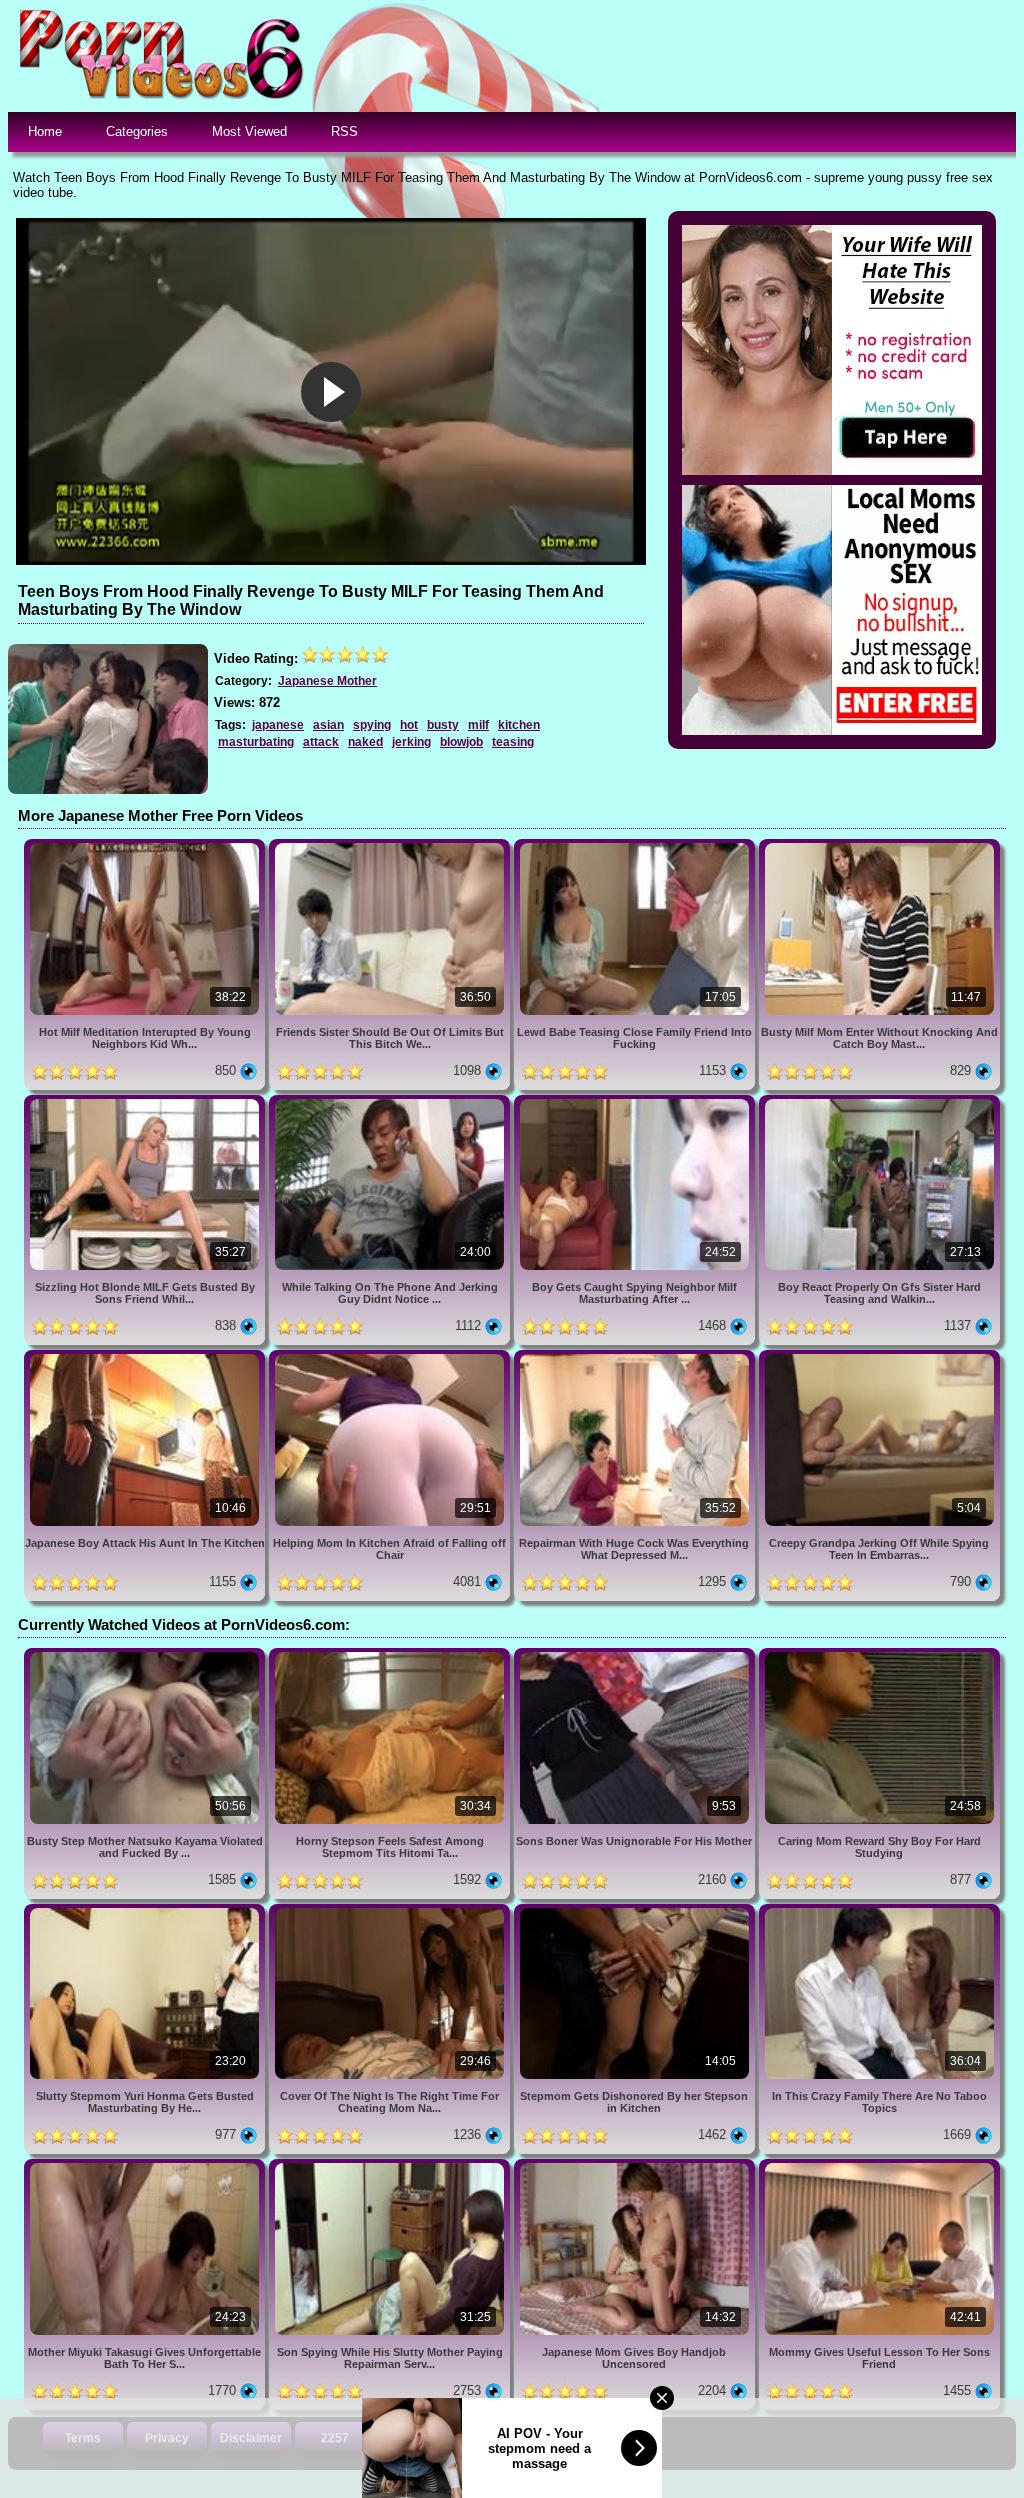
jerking (411, 742)
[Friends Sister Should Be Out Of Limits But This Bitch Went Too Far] (391, 846)
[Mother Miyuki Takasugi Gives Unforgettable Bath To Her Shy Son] (146, 2166)
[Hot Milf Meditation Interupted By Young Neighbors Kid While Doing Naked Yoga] (146, 846)
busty (443, 725)
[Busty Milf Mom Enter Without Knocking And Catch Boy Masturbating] (879, 846)
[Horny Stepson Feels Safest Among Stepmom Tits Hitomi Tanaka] (391, 1655)
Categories (137, 131)
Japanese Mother (327, 681)
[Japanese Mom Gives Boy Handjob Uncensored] (636, 2166)
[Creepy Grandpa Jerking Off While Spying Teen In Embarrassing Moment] (879, 1357)
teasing (513, 742)
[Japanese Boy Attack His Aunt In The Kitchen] (146, 1357)
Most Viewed (249, 131)
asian (328, 725)
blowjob (461, 742)
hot (409, 725)
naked (365, 742)
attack (321, 742)
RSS (344, 131)
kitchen (519, 725)
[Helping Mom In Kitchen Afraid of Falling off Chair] (391, 1357)
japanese (278, 725)
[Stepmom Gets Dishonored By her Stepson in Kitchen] (636, 1911)
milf (478, 725)
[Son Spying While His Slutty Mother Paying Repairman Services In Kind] (391, 2166)
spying (372, 725)
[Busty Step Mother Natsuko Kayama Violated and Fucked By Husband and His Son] (146, 1655)
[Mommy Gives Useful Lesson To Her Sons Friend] (879, 2166)
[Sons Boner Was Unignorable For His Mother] (636, 1655)
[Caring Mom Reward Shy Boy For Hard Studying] (879, 1655)
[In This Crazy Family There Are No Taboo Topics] (879, 1911)
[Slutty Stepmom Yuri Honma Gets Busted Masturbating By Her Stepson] (146, 1911)
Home (45, 131)
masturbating (256, 742)
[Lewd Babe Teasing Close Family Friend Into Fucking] (636, 846)
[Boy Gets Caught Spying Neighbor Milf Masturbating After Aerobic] (636, 1102)
